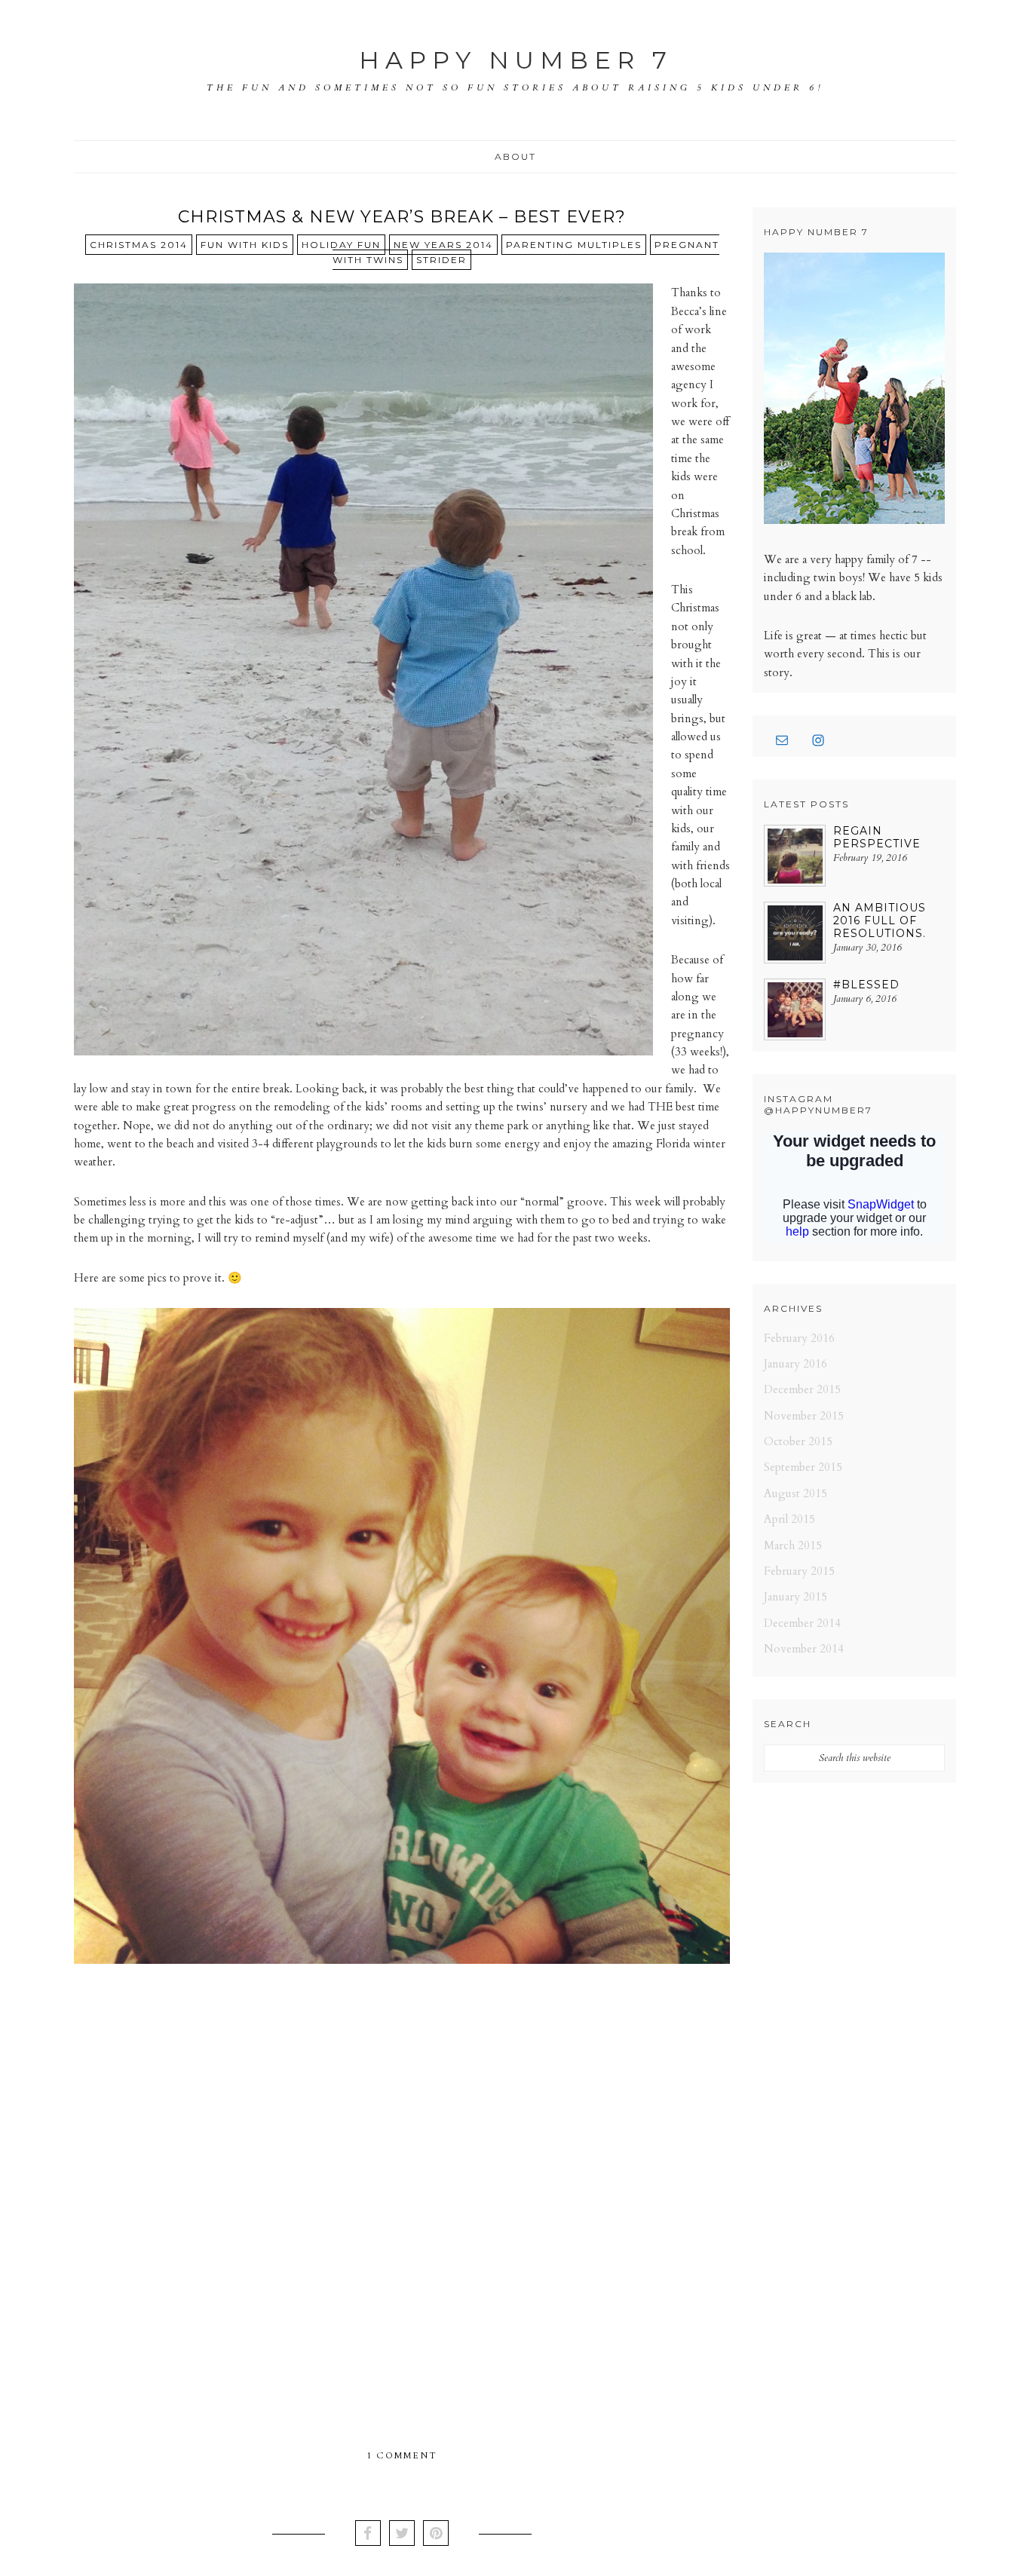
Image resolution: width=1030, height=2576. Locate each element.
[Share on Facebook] (368, 2535)
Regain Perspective (877, 837)
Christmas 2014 (139, 245)
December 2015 (802, 1389)
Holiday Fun (341, 245)
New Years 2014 (443, 245)
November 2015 (804, 1416)
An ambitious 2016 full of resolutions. (880, 920)
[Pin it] (436, 2535)
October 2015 (798, 1441)
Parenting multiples (574, 245)
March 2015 (793, 1545)
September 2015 (803, 1467)
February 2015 (799, 1571)
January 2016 (795, 1364)
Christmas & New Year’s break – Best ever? (402, 217)
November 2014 (804, 1649)
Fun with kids (245, 245)
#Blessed (866, 985)
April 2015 (789, 1519)
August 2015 (795, 1493)
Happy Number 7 (516, 60)
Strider (441, 260)
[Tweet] (402, 2535)
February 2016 (799, 1338)
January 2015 (795, 1597)
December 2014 (802, 1623)
